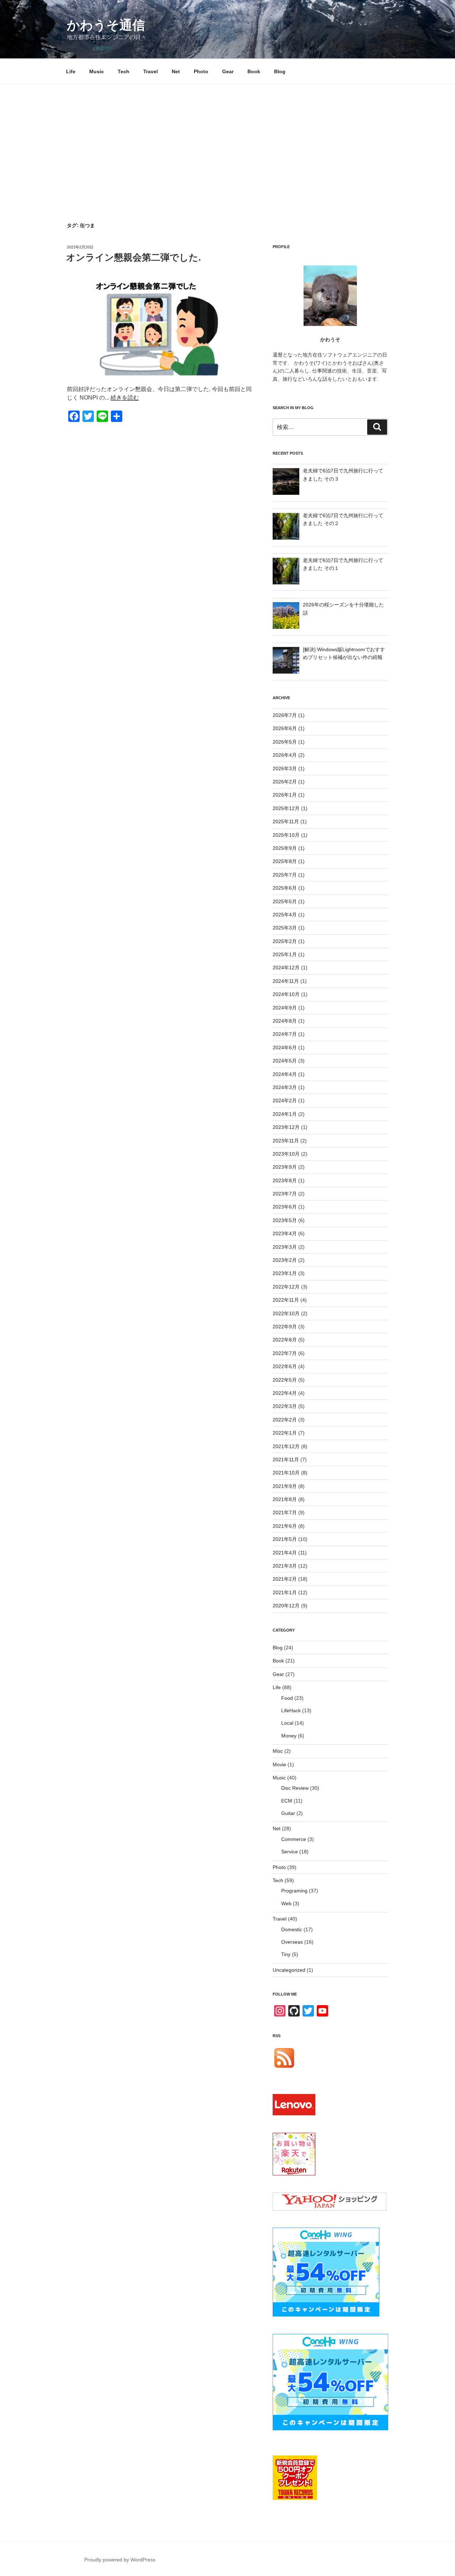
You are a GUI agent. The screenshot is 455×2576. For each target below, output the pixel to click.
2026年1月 (285, 795)
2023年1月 (285, 1273)
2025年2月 (285, 941)
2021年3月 (285, 1566)
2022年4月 (285, 1393)
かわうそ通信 (106, 25)
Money (289, 1736)
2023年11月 (286, 1141)
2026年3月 (285, 768)
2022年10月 (286, 1313)
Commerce (294, 1839)
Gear (228, 71)
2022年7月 (285, 1353)
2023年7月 (285, 1194)
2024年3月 (285, 1087)
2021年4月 (285, 1553)
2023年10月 (286, 1154)
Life (71, 71)
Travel (151, 71)
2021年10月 (286, 1473)
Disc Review (295, 1788)
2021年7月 (285, 1512)
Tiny (286, 1954)
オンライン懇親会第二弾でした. (133, 257)
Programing (294, 1891)
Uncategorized (289, 1970)
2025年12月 (286, 808)
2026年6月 (285, 728)
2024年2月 (285, 1100)
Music (97, 71)
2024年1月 (285, 1114)
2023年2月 (285, 1260)
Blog (280, 71)
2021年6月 (285, 1526)
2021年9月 (285, 1486)
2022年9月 (285, 1327)
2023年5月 (285, 1220)
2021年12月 (286, 1446)
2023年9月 (285, 1167)
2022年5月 (285, 1380)
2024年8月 (285, 1021)
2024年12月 (286, 968)
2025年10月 (286, 835)
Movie (279, 1764)
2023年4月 (285, 1233)
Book (254, 71)
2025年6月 (285, 888)
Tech (124, 71)
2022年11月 (286, 1300)
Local (287, 1723)
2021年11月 (286, 1460)
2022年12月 (286, 1287)
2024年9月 (285, 1008)
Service (290, 1852)
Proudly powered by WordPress (120, 2560)
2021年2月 (285, 1579)
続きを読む (125, 398)
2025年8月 (285, 861)
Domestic (292, 1929)
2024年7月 (285, 1034)
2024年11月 (286, 981)
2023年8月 (285, 1180)
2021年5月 (285, 1539)
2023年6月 (285, 1207)
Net (176, 71)
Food (287, 1698)
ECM (287, 1801)
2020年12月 (286, 1606)
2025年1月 (285, 954)
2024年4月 (285, 1074)
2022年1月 (285, 1433)
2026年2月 (285, 782)
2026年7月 (285, 715)
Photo (201, 71)
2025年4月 (285, 915)
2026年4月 (285, 755)
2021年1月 (285, 1592)
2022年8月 (285, 1340)
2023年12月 (286, 1127)
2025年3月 (285, 928)
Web (286, 1903)
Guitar (288, 1813)
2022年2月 (285, 1420)
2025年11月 (286, 821)
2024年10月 (286, 994)
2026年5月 (285, 742)
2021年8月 (285, 1499)
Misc (278, 1751)
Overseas (292, 1942)
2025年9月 (285, 848)
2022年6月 (285, 1366)
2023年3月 (285, 1247)
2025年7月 (285, 875)
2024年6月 (285, 1048)
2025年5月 (285, 901)
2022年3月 (285, 1406)
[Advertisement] (227, 138)
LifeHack (291, 1710)
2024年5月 (285, 1061)
